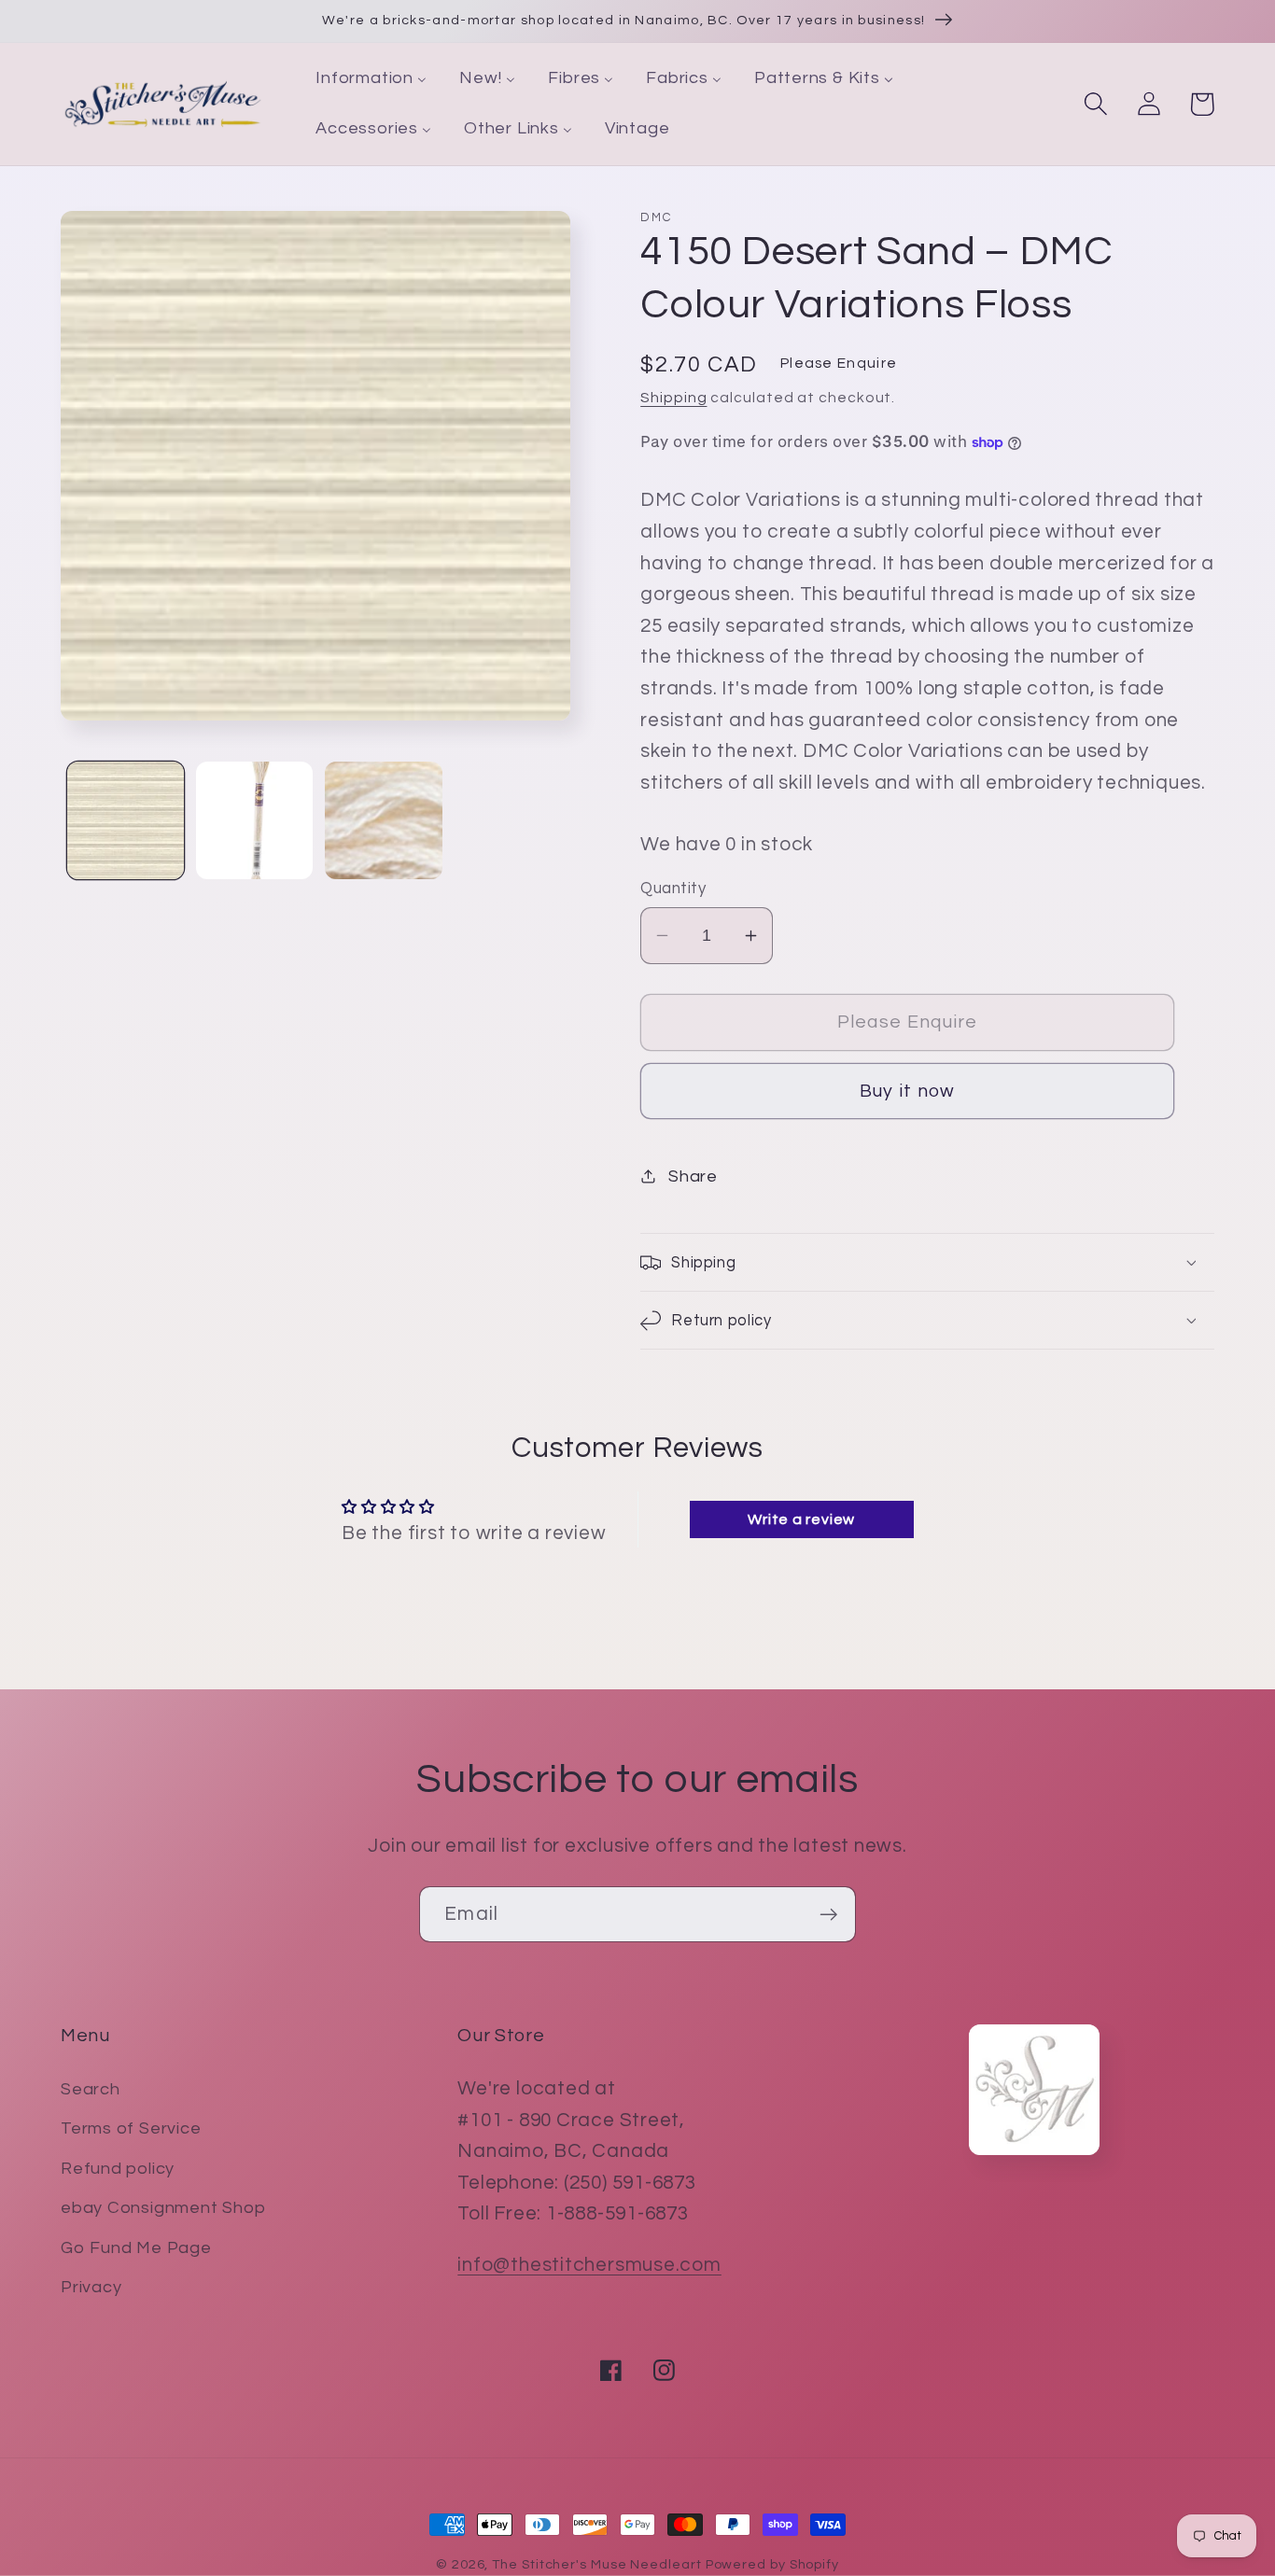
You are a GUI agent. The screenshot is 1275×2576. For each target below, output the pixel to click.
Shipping (673, 398)
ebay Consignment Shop (163, 2208)
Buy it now (908, 1091)
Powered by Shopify (772, 2564)
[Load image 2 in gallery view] (254, 820)
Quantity (673, 889)
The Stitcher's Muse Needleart (596, 2564)
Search (91, 2089)
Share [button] (693, 1176)
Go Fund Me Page (136, 2248)
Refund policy (118, 2169)
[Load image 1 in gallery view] (126, 820)
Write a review (801, 1519)
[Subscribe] (828, 1915)
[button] (1095, 104)
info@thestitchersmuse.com (589, 2265)
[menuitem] (371, 79)
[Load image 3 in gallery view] (383, 820)
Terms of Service (131, 2128)
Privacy (91, 2287)
